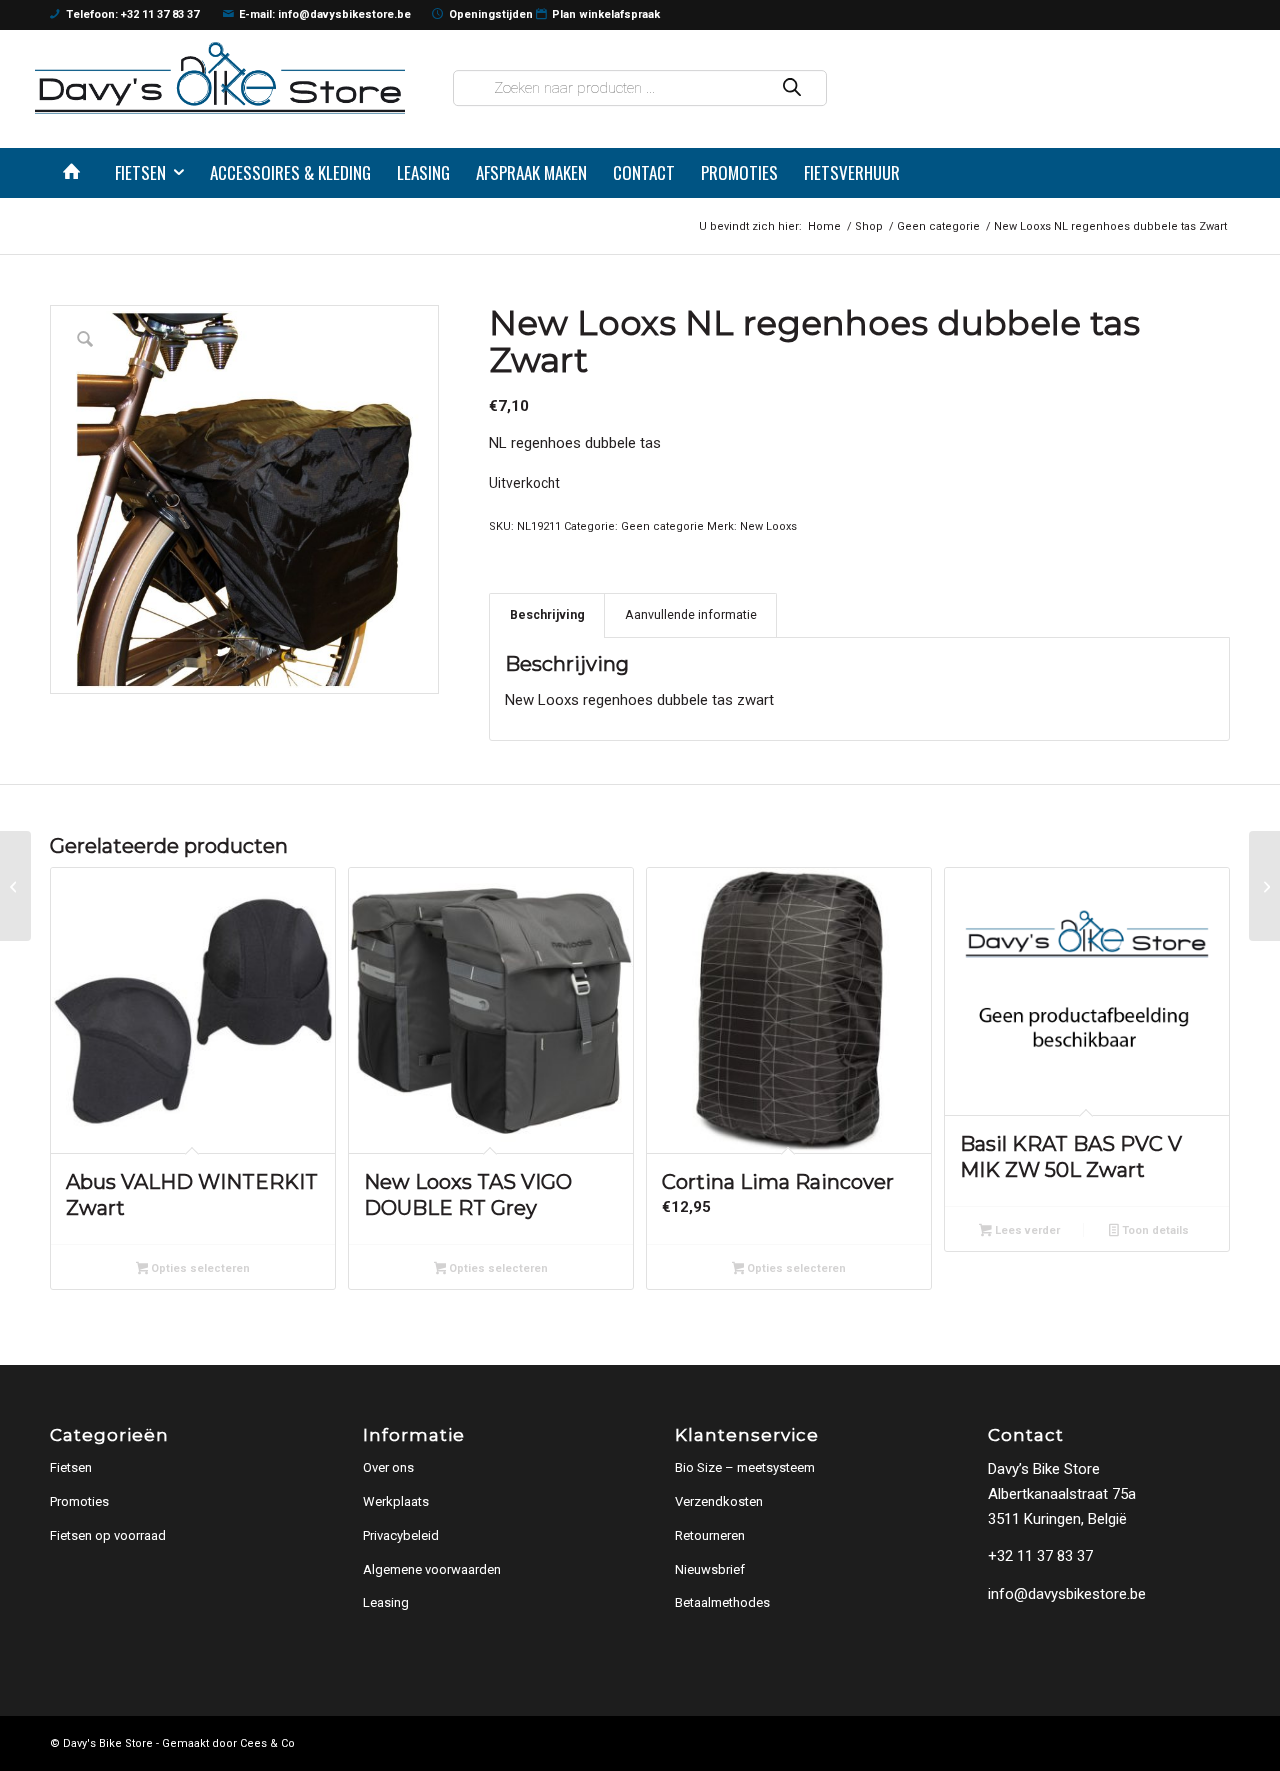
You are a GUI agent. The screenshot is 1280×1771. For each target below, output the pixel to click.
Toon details (1154, 1230)
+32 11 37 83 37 (1040, 1556)
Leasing (386, 1602)
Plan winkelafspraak (606, 14)
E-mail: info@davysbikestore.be (325, 14)
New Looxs (768, 526)
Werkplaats (396, 1501)
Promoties (79, 1501)
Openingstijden (491, 14)
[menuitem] (76, 173)
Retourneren (710, 1535)
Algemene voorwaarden (432, 1569)
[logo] (220, 77)
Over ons (388, 1467)
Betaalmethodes (722, 1602)
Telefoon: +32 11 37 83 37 (132, 14)
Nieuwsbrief (710, 1569)
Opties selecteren (199, 1268)
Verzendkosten (719, 1501)
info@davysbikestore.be (1067, 1594)
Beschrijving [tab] (547, 614)
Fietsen (71, 1467)
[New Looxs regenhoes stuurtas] (1264, 886)
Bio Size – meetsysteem (745, 1467)
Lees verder (1026, 1230)
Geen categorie (662, 526)
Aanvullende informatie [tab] (691, 614)
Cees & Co (267, 1743)
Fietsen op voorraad (108, 1535)
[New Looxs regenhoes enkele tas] (15, 886)
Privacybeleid (401, 1535)
